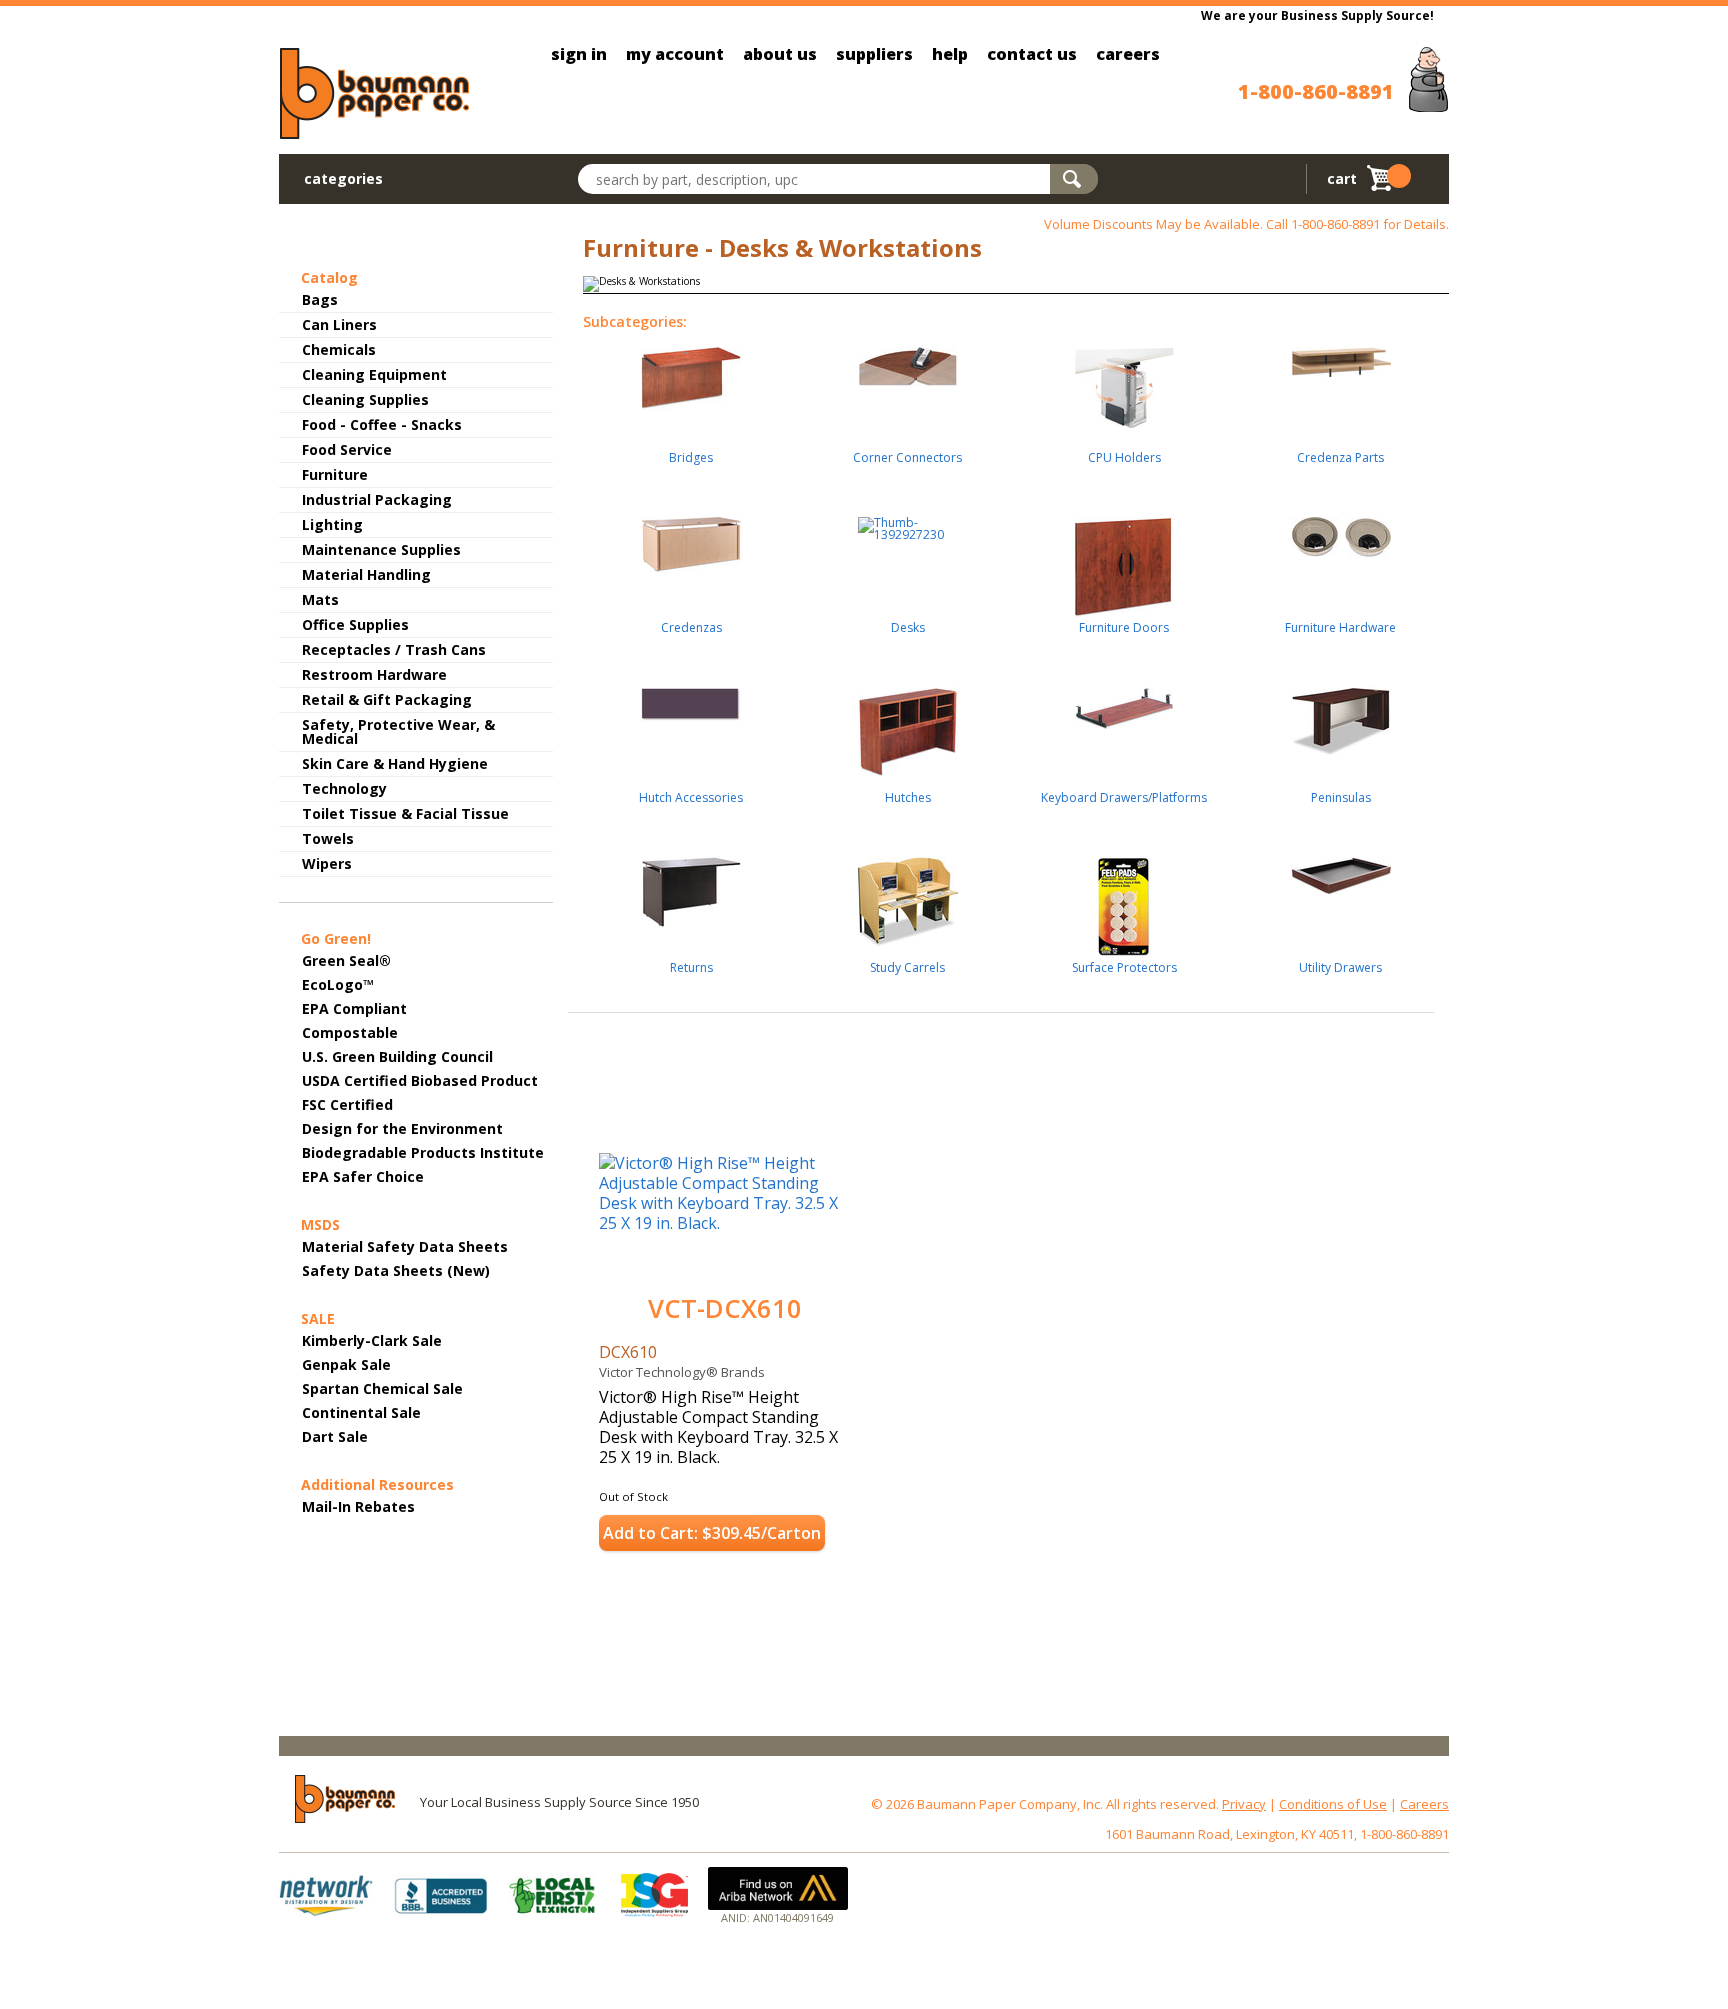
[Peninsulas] (1341, 714)
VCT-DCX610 (725, 1308)
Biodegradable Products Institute (423, 1152)
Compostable (350, 1032)
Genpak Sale (346, 1364)
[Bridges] (691, 371)
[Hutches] (908, 724)
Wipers (327, 863)
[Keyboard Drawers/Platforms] (1124, 701)
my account (675, 54)
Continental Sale (361, 1412)
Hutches (908, 799)
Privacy (1244, 1804)
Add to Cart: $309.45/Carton (712, 1533)
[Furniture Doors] (1124, 559)
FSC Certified (347, 1104)
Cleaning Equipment (374, 374)
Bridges (691, 459)
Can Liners (339, 324)
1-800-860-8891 (1316, 91)
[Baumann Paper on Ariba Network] (778, 1888)
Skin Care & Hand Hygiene (395, 763)
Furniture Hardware (1340, 629)
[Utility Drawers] (1341, 868)
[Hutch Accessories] (691, 696)
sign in (579, 54)
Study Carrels (907, 969)
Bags (320, 299)
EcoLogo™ (338, 984)
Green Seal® (346, 960)
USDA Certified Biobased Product (420, 1080)
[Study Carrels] (908, 894)
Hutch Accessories (691, 799)
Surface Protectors (1124, 969)
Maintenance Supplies (381, 549)
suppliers (874, 54)
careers (1128, 54)
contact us (1032, 54)
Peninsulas (1341, 799)
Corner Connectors (907, 459)
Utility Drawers (1340, 969)
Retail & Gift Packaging (387, 699)
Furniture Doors (1124, 629)
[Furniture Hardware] (1341, 530)
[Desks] (908, 521)
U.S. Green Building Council (397, 1056)
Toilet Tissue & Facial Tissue (405, 813)
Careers (1424, 1804)
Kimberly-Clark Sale (372, 1340)
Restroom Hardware (374, 674)
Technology (344, 788)
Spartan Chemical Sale (382, 1388)
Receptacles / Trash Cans (394, 649)
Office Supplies (355, 624)
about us (780, 54)
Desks (908, 629)
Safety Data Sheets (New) (396, 1270)
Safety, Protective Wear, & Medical (398, 731)
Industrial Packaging (377, 499)
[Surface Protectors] (1124, 899)
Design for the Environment (402, 1128)
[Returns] (691, 885)
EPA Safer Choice (363, 1176)
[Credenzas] (691, 537)
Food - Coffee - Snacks (382, 424)
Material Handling (366, 574)
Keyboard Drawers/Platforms (1124, 799)
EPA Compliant (354, 1008)
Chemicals (339, 349)
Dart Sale (335, 1436)
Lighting (332, 524)
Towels (328, 838)
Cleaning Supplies (365, 399)
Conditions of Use (1333, 1804)
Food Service (347, 449)
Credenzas (691, 629)
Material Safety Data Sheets (405, 1246)
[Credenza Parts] (1341, 354)
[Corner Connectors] (908, 359)
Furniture (335, 474)
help (950, 54)
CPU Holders (1124, 459)
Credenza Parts (1340, 459)
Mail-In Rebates (358, 1506)
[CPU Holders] (1124, 380)
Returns (691, 969)
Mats (320, 599)
